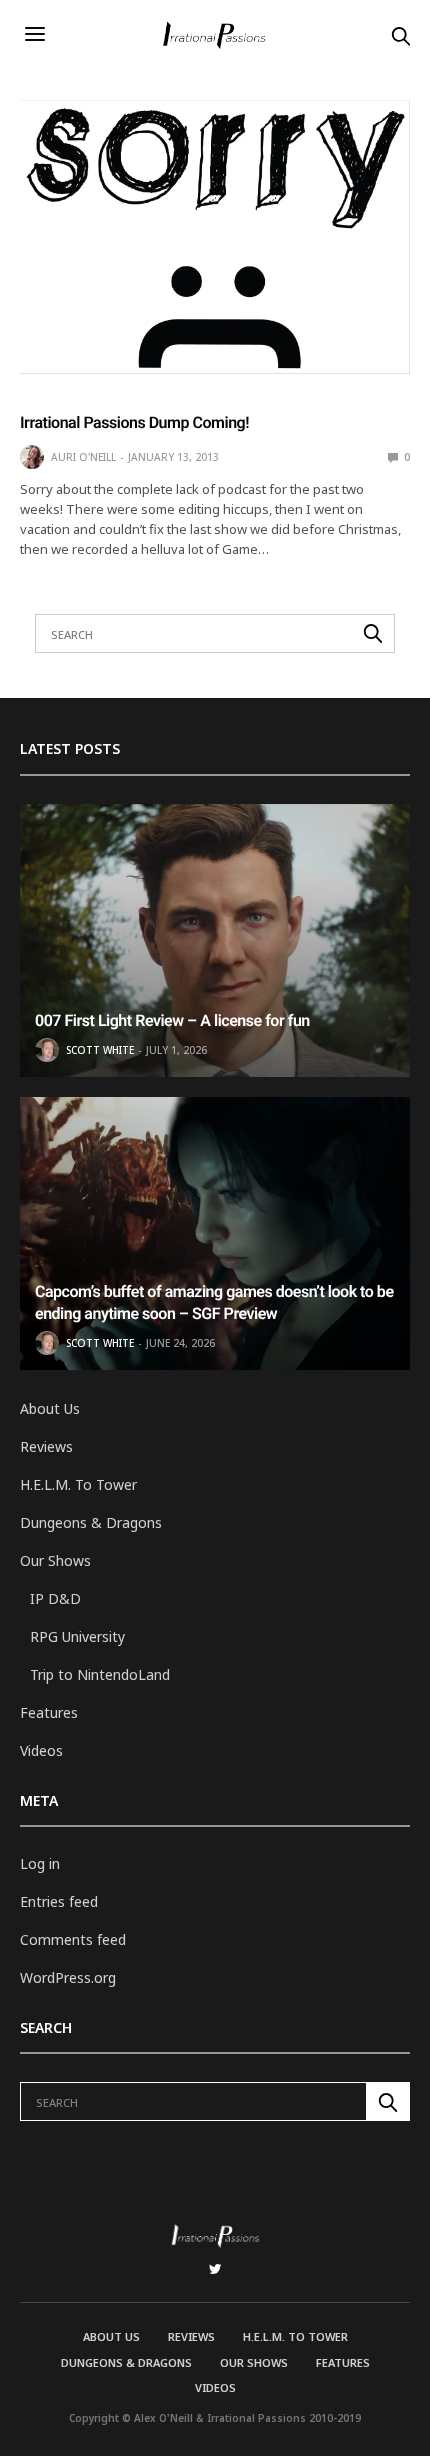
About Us (50, 1408)
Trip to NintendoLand (100, 1674)
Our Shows (55, 1560)
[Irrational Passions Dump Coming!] (215, 237)
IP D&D (55, 1598)
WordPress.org (68, 1977)
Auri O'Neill (83, 457)
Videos (41, 1750)
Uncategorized (66, 397)
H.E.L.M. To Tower (78, 1484)
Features (49, 1712)
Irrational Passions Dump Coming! (134, 422)
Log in (40, 1863)
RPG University (77, 1636)
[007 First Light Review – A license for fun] (215, 940)
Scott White (100, 1050)
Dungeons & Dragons (91, 1522)
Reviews (46, 1446)
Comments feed (73, 1939)
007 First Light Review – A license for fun (172, 1020)
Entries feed (59, 1901)
